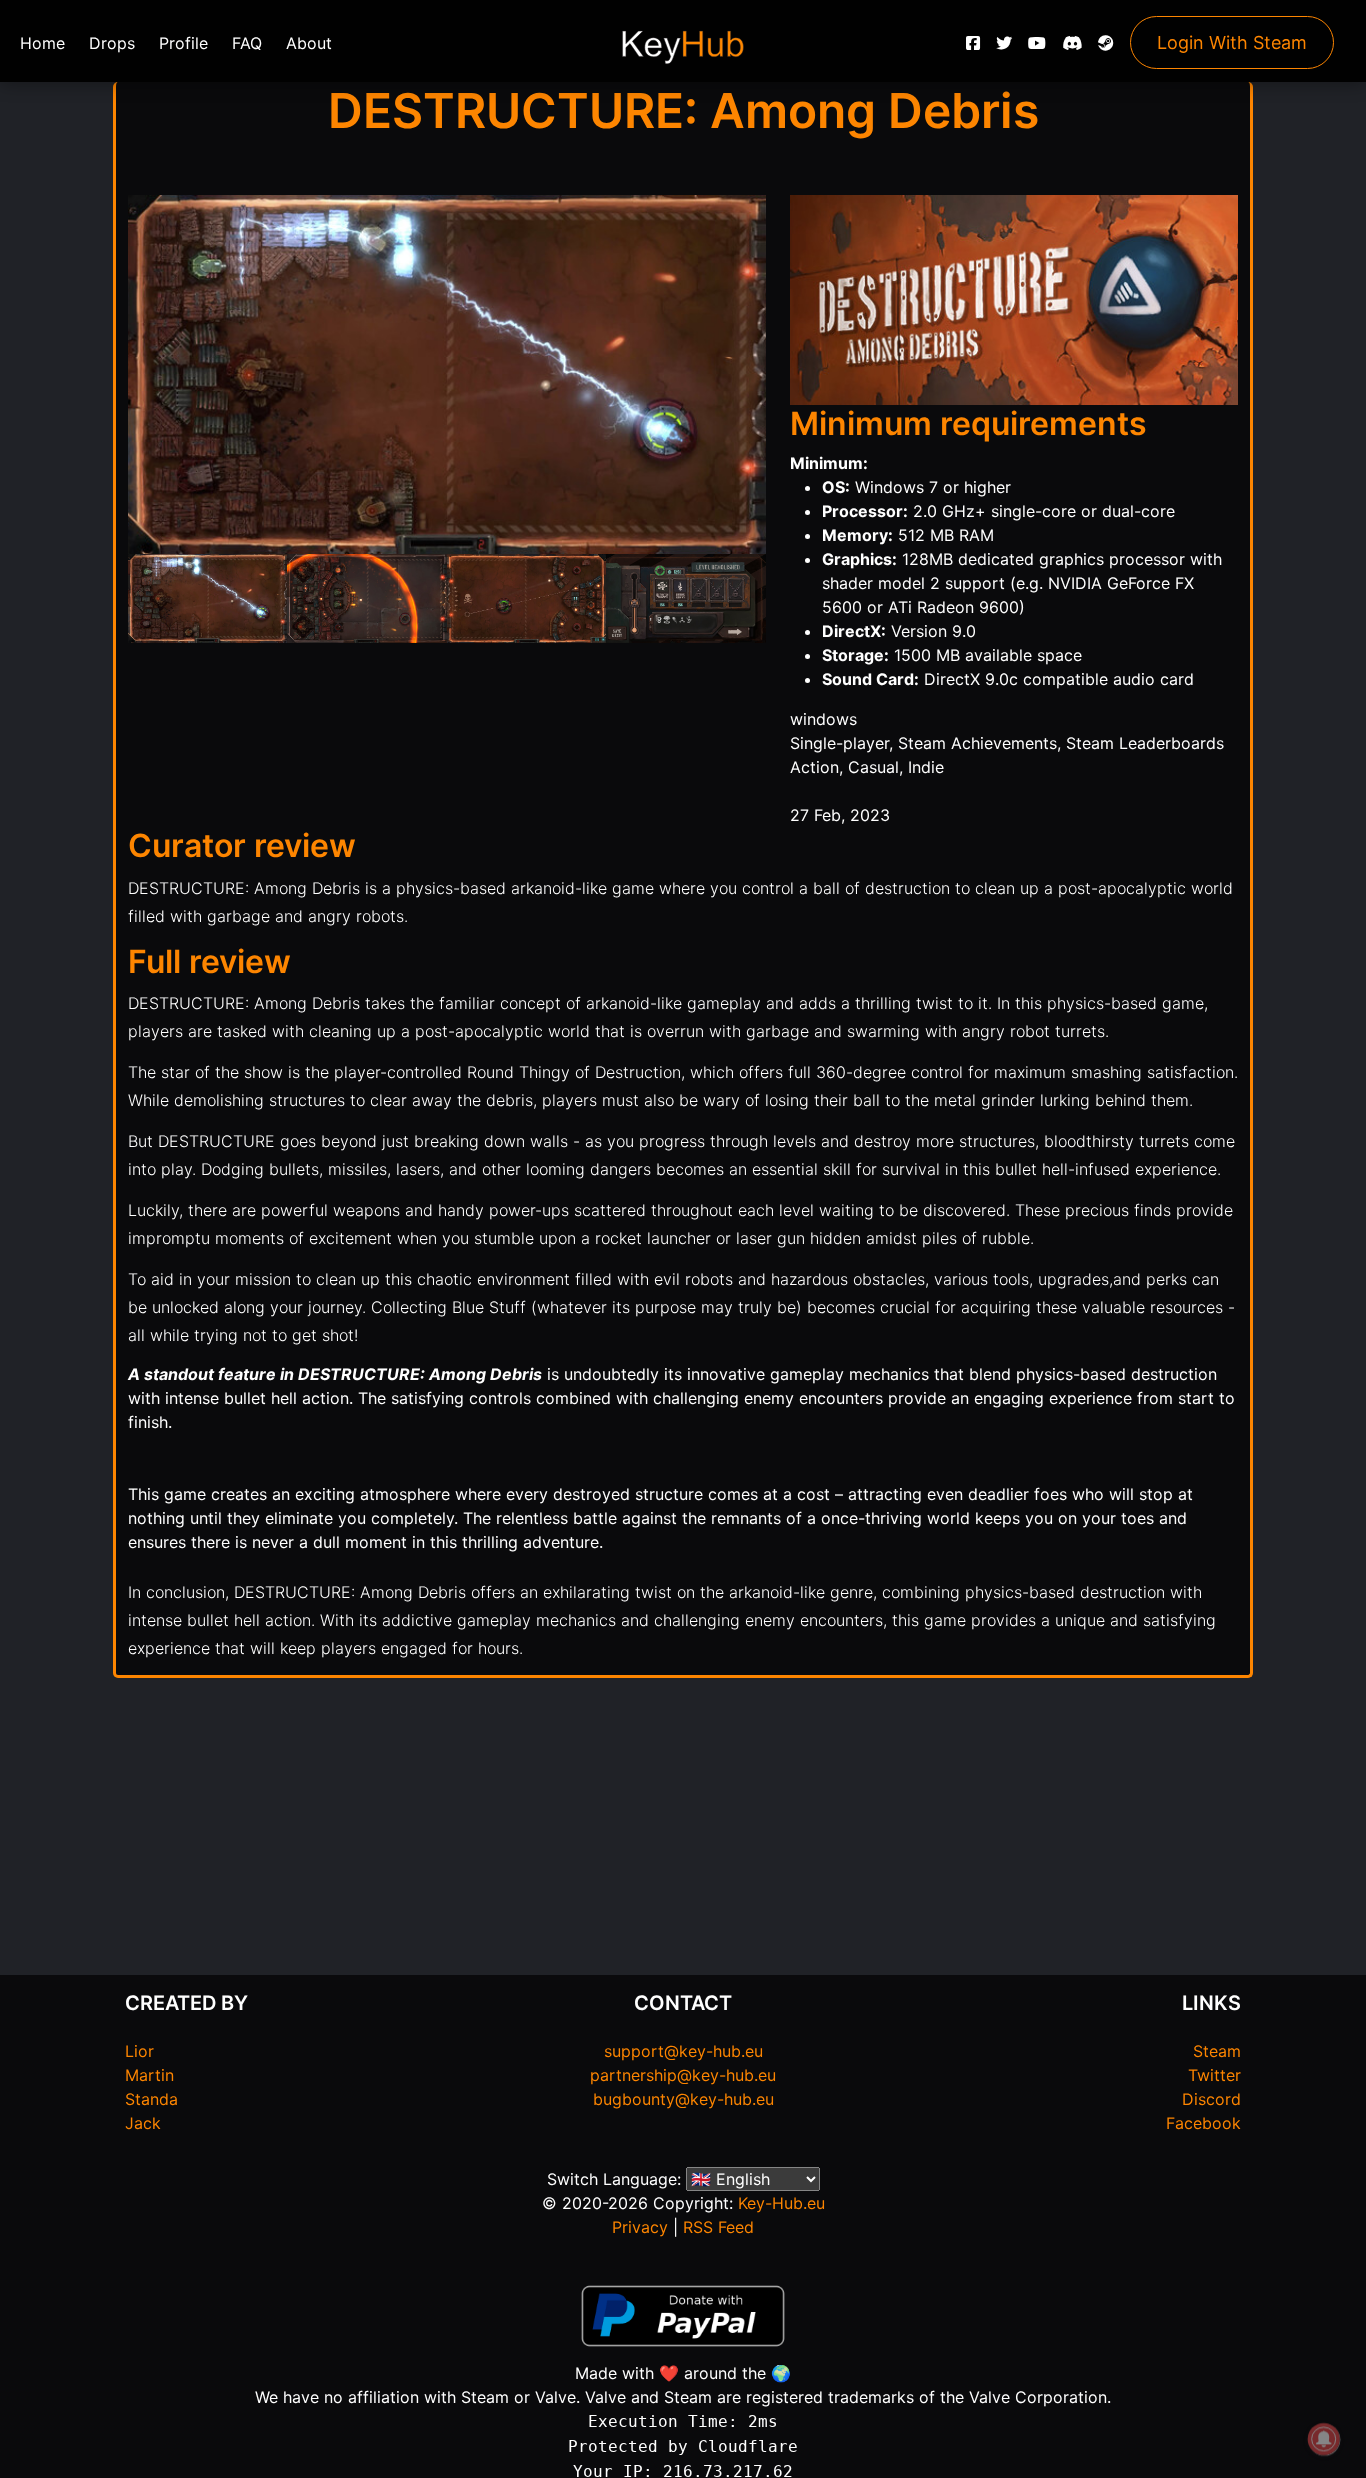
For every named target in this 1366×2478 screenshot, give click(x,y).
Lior (139, 2051)
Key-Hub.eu (781, 2203)
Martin (149, 2075)
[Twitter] (1004, 48)
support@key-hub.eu (683, 2051)
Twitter (1214, 2075)
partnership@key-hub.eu (683, 2075)
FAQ (247, 43)
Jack (143, 2123)
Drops (112, 43)
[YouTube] (1037, 48)
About (309, 43)
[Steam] (1106, 48)
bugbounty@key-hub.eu (683, 2099)
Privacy (640, 2227)
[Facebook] (973, 48)
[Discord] (1072, 48)
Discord (1211, 2099)
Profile (183, 43)
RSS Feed (718, 2227)
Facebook (1203, 2123)
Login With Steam (1232, 42)
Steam (1217, 2051)
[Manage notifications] (1324, 2439)
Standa (151, 2099)
